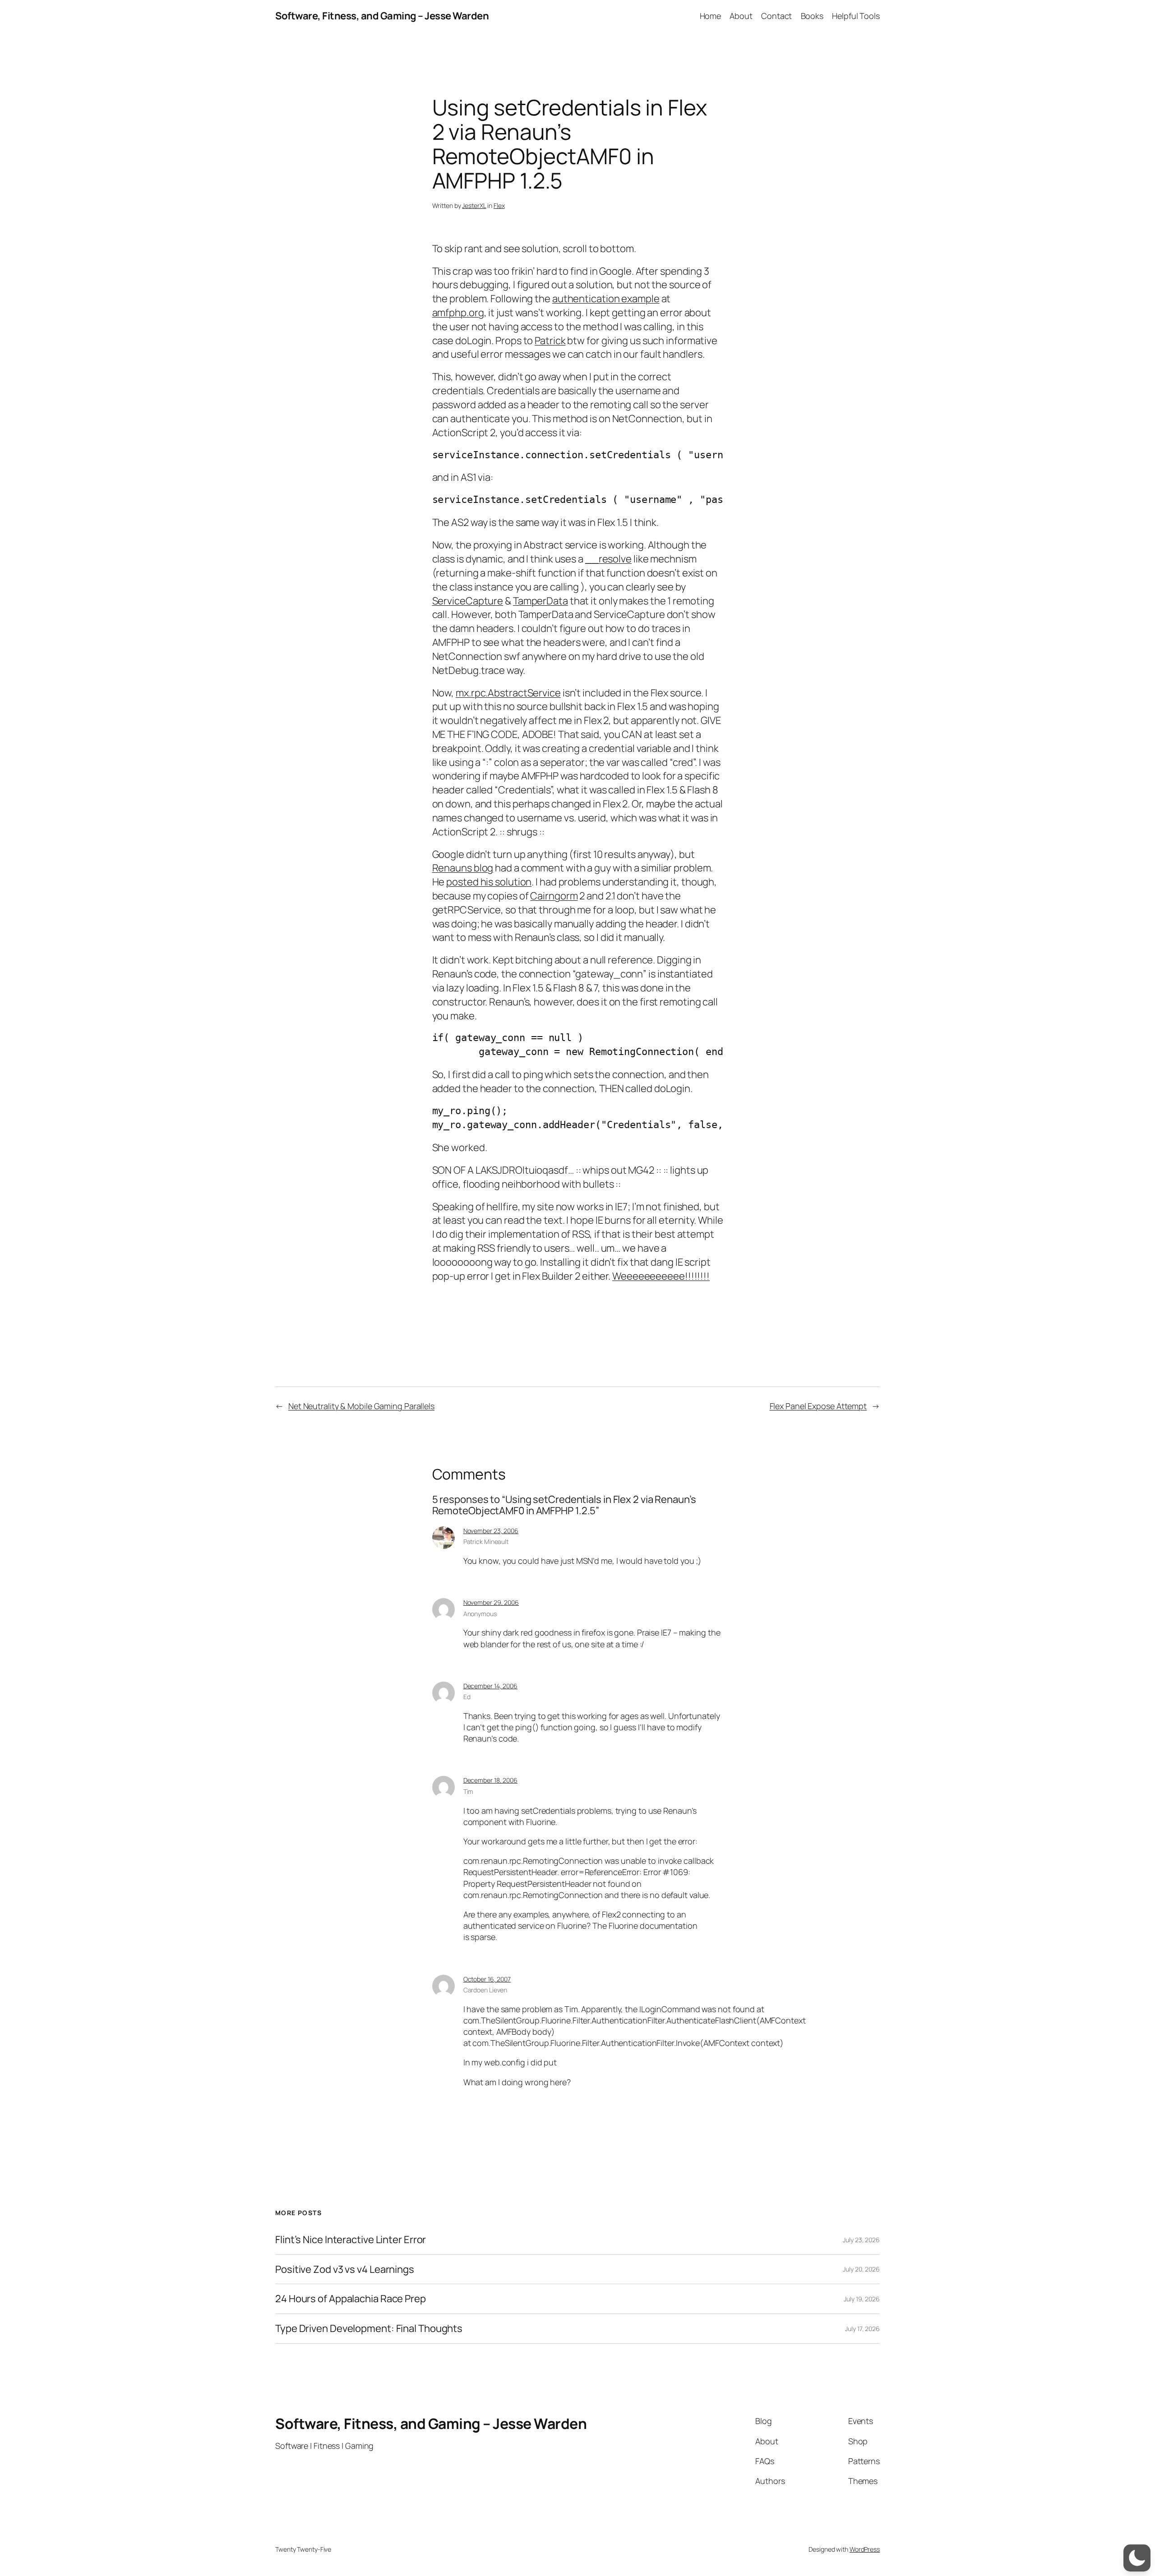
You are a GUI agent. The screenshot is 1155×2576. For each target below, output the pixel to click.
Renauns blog (463, 868)
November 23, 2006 (491, 1531)
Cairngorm (554, 896)
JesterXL (474, 205)
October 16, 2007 (487, 1979)
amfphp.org (458, 313)
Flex (499, 205)
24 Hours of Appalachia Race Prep (351, 2299)
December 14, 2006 (490, 1686)
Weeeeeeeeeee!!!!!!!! (661, 1276)
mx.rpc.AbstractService (508, 693)
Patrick (550, 341)
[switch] (1137, 2558)
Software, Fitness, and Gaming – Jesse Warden (382, 16)
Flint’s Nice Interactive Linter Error (351, 2240)
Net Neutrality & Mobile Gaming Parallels (361, 1406)
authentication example (606, 299)
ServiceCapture (468, 601)
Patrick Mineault (486, 1541)
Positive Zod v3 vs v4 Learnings (345, 2270)
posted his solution (489, 882)
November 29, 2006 (491, 1602)
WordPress (865, 2549)
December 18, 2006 (490, 1780)
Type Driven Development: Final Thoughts (369, 2329)
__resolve (608, 559)
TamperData (541, 601)
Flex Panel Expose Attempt (818, 1406)
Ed (467, 1697)
